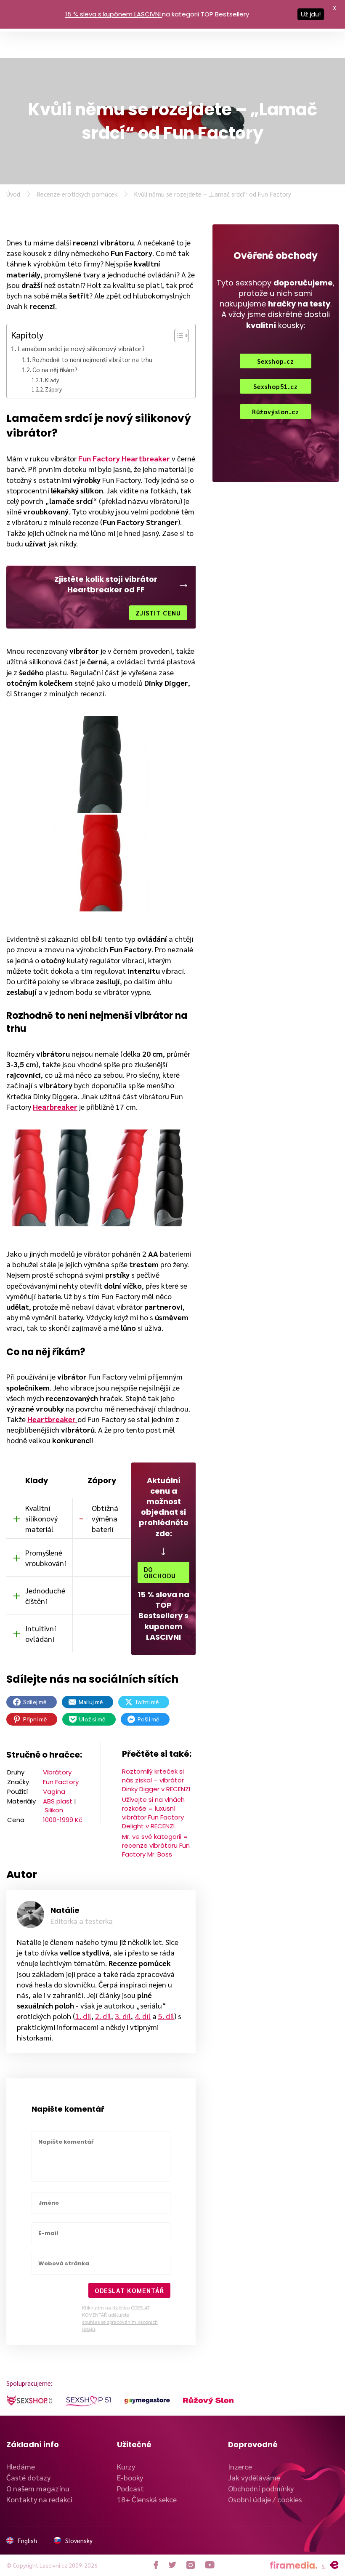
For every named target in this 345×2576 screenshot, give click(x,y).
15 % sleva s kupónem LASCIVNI (113, 14)
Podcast (130, 2488)
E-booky (130, 2477)
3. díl (123, 2016)
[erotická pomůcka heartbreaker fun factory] (143, 1178)
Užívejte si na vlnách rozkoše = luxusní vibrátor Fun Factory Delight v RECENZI (153, 1813)
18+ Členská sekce (147, 2499)
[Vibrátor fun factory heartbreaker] (101, 863)
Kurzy (126, 2466)
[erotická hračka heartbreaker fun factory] (52, 1178)
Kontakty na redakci (39, 2499)
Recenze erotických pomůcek (77, 194)
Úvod (13, 194)
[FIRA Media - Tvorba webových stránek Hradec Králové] (294, 2565)
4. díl (143, 2016)
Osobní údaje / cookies (265, 2499)
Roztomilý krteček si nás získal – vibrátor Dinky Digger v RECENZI (156, 1780)
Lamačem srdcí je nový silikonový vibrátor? (81, 348)
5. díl (166, 2016)
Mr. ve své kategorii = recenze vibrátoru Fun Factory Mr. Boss (156, 1845)
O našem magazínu (38, 2488)
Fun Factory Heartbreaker (124, 458)
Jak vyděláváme (254, 2477)
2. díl (103, 2016)
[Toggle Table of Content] (177, 336)
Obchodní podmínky (261, 2488)
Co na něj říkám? (55, 369)
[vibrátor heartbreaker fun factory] (101, 765)
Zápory (53, 389)
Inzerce (240, 2466)
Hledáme (21, 2466)
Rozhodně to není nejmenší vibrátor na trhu (92, 359)
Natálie (65, 1910)
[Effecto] (334, 2565)
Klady (52, 380)
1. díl (83, 2016)
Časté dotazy (28, 2477)
